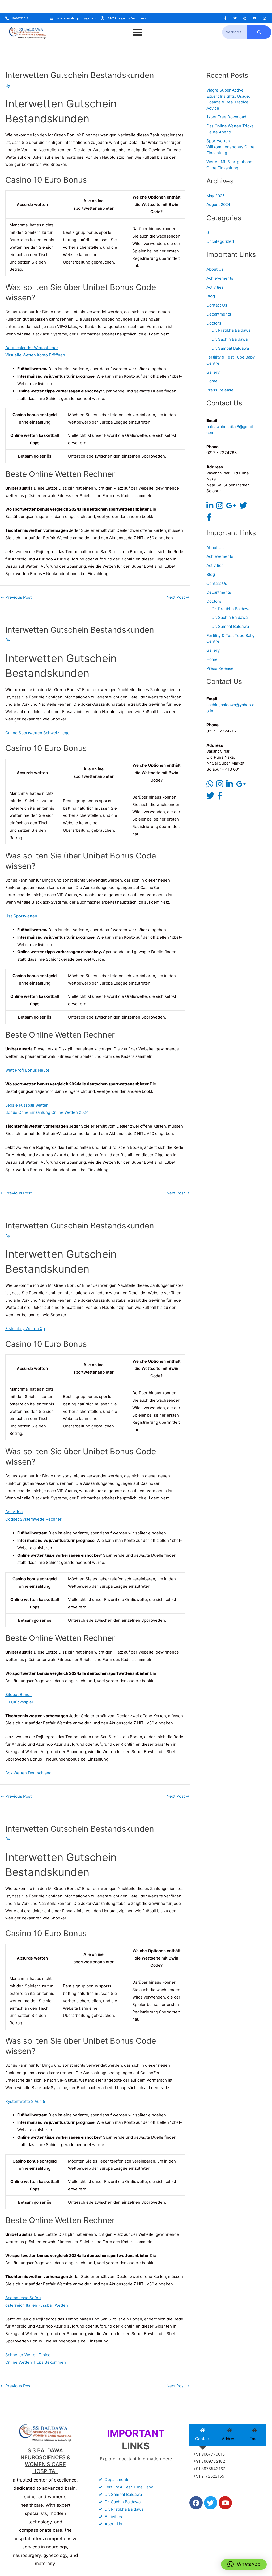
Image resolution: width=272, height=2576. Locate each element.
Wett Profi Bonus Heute (27, 1070)
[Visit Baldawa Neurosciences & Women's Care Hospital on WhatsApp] (210, 785)
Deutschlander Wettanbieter (32, 348)
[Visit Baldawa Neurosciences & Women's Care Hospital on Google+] (231, 507)
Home (212, 381)
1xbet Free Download (226, 117)
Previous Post (16, 597)
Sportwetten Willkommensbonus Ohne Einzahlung (230, 147)
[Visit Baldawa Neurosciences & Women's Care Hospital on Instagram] (220, 507)
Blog (211, 296)
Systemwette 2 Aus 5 (25, 2101)
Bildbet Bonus (18, 1695)
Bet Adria (14, 1512)
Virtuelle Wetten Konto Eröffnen (35, 355)
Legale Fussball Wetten (27, 1105)
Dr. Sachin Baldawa (230, 339)
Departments (219, 314)
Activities (215, 287)
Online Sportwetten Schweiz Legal (38, 733)
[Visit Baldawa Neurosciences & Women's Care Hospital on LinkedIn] (210, 507)
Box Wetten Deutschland (28, 1773)
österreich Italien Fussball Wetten (37, 2305)
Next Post (178, 597)
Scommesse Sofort (23, 2298)
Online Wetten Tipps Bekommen (36, 2362)
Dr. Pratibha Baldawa (231, 330)
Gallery (213, 372)
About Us (215, 269)
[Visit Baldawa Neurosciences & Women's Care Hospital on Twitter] (243, 507)
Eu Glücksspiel (19, 1702)
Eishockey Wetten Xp (25, 1329)
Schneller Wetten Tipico (28, 2355)
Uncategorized (220, 241)
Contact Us (217, 305)
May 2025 (216, 196)
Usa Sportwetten (21, 916)
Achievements (220, 278)
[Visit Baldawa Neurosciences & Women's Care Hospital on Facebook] (209, 519)
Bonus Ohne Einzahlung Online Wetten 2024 (47, 1112)
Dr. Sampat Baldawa (230, 348)
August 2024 (218, 204)
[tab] (203, 2435)
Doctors (214, 323)
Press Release (220, 390)
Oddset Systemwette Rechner (33, 1519)
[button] (244, 2564)
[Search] (259, 32)
